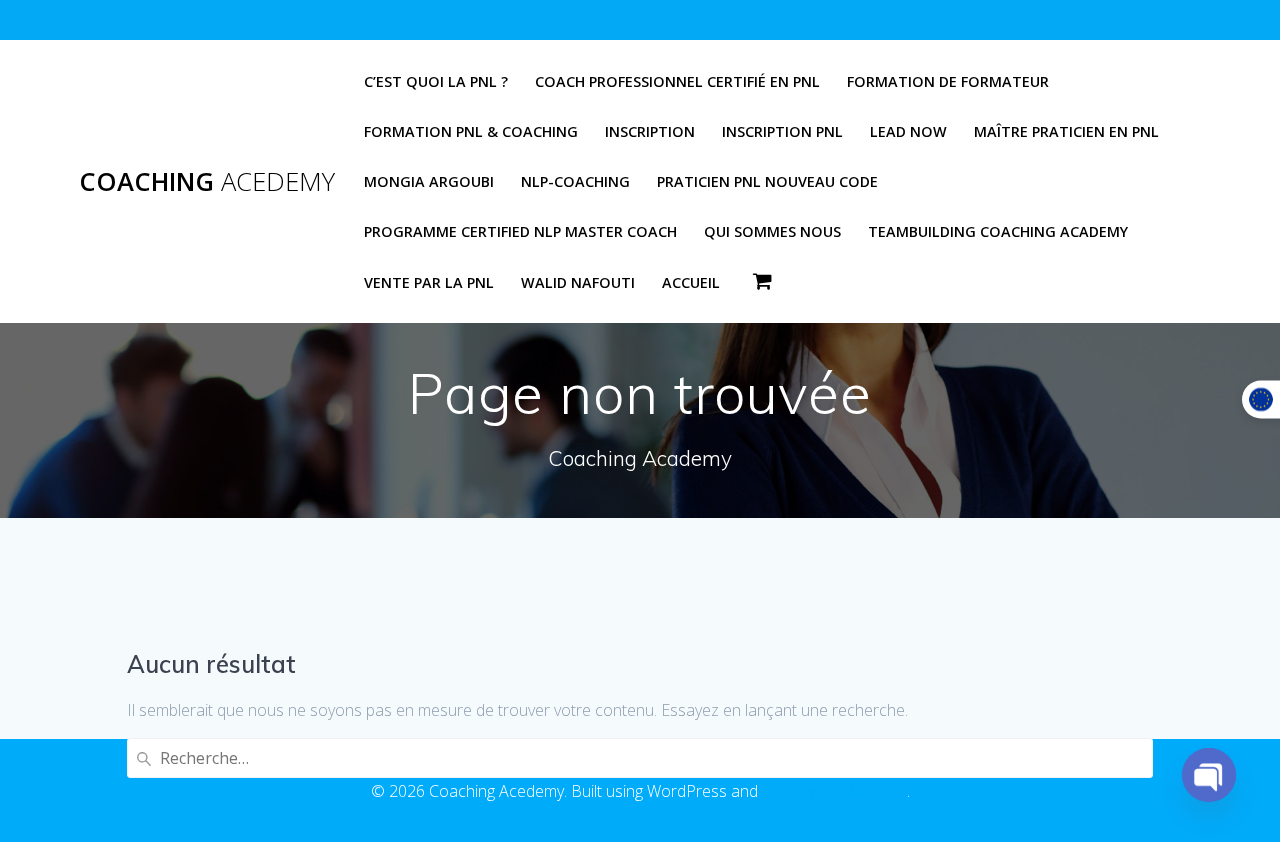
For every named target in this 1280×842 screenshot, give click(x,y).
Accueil (691, 282)
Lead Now (908, 131)
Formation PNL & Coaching (471, 131)
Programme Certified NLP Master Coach (520, 231)
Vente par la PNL (429, 282)
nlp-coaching (575, 181)
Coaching (207, 182)
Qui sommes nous (772, 231)
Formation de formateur (948, 81)
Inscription (650, 131)
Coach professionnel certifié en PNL (677, 81)
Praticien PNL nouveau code (767, 181)
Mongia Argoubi (429, 181)
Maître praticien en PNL (1066, 131)
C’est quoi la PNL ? (436, 81)
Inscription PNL (782, 131)
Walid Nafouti (578, 282)
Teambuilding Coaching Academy (998, 231)
